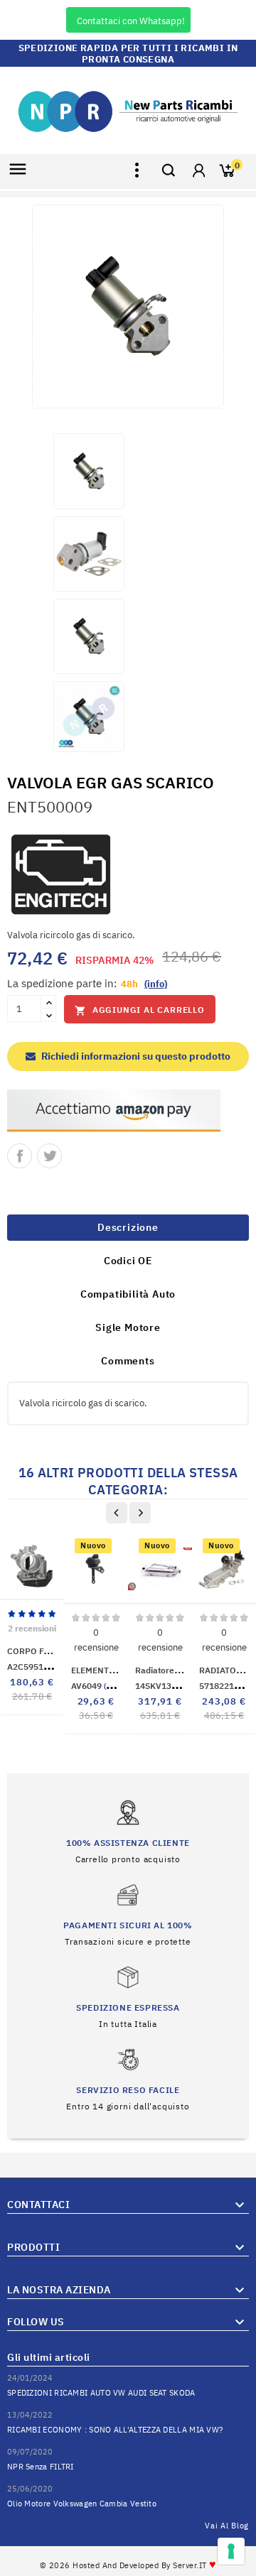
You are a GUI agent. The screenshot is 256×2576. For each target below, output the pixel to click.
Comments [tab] (128, 1361)
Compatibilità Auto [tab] (128, 1294)
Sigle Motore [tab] (128, 1327)
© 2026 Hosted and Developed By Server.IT (128, 2565)
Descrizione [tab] (128, 1227)
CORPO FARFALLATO (48, 1651)
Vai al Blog (227, 2526)
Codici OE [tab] (128, 1261)
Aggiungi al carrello (140, 1010)
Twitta (49, 1156)
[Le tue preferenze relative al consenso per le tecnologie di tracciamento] (231, 2551)
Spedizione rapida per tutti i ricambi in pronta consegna (128, 54)
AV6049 (106, 1686)
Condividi (20, 1156)
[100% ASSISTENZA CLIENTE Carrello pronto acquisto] (128, 1831)
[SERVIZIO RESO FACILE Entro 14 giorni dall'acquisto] (128, 2078)
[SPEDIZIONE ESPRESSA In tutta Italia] (128, 1996)
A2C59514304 (46, 1667)
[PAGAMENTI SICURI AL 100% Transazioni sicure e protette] (128, 1914)
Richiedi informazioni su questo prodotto (135, 1056)
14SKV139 (175, 1686)
